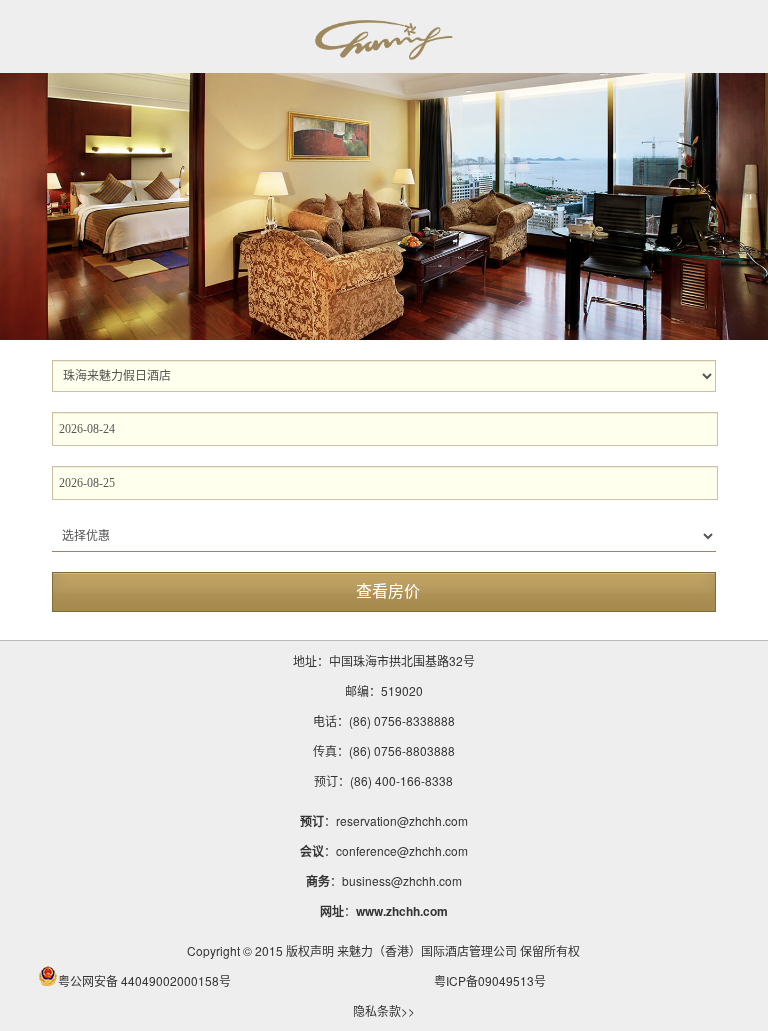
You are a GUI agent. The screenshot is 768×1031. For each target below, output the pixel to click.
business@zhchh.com (402, 880)
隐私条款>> (384, 1010)
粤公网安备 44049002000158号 (144, 980)
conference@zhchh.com (402, 850)
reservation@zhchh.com (402, 820)
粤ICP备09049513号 (490, 980)
